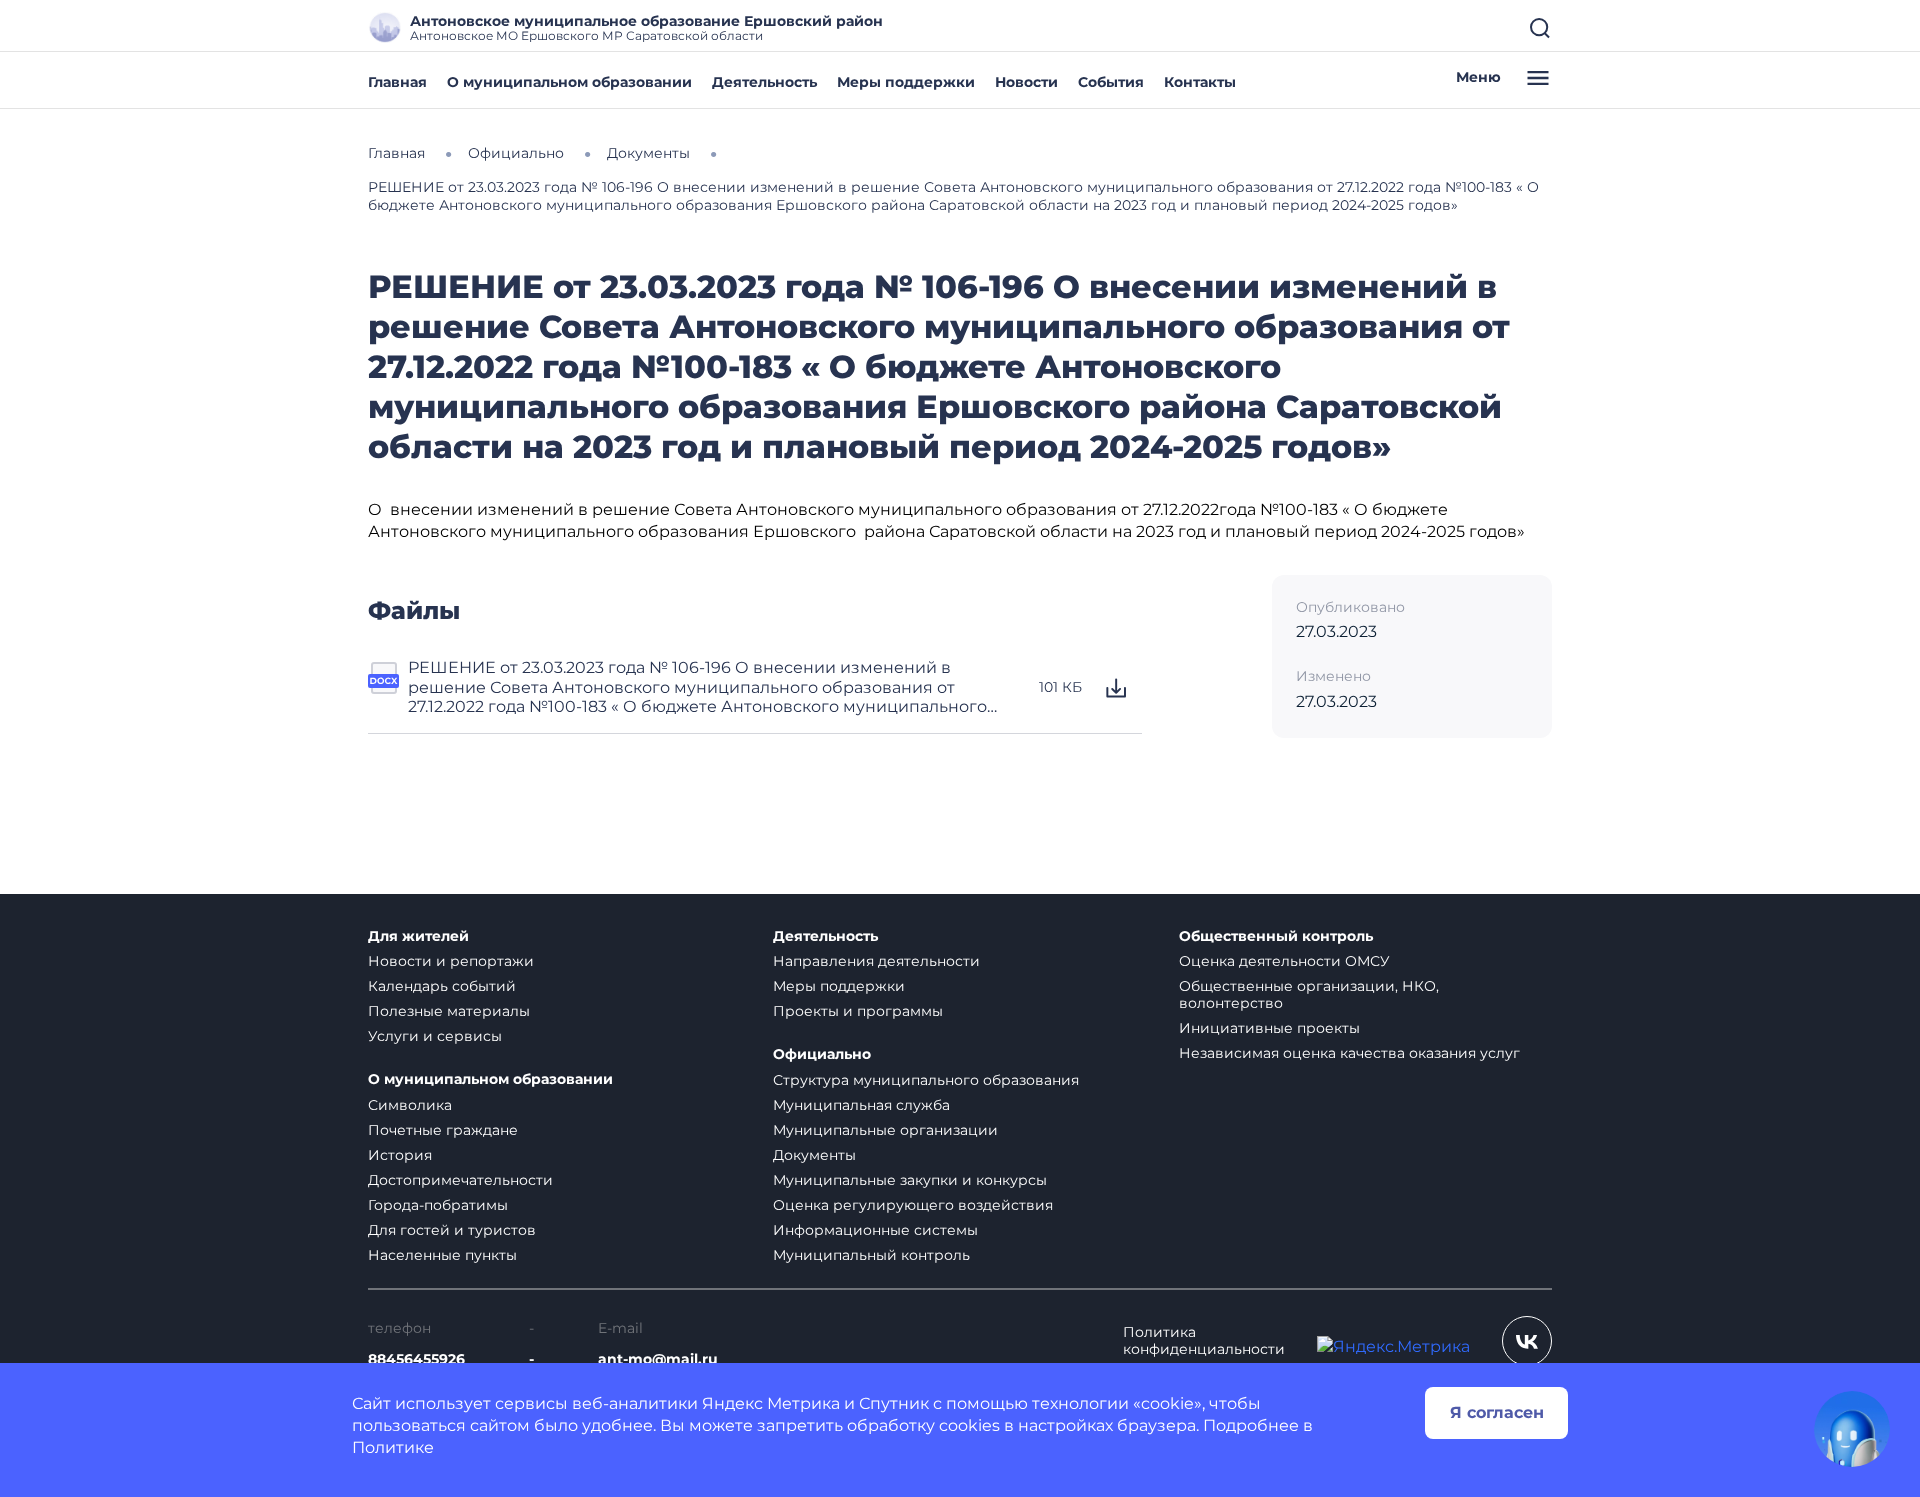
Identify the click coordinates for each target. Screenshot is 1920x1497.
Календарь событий (442, 986)
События (1111, 82)
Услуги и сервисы (435, 1036)
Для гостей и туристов (452, 1230)
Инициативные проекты (1269, 1028)
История (400, 1155)
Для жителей (418, 936)
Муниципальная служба (861, 1105)
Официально (822, 1054)
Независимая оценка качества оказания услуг (1349, 1053)
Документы (814, 1155)
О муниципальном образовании (569, 82)
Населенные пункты (442, 1255)
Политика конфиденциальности (1204, 1341)
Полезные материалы (449, 1011)
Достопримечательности (460, 1180)
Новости (1026, 82)
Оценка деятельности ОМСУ (1284, 961)
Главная (397, 82)
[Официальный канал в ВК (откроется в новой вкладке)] (1527, 1341)
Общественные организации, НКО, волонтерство (1309, 994)
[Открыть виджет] (1852, 1429)
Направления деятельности (876, 961)
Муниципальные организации (885, 1130)
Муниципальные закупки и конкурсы (910, 1180)
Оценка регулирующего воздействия (913, 1205)
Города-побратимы (438, 1205)
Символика (410, 1105)
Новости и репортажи (451, 961)
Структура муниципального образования (926, 1080)
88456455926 (416, 1359)
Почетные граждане (443, 1130)
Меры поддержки (906, 82)
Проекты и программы (858, 1011)
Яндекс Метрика (771, 1403)
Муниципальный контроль (871, 1255)
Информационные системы (875, 1230)
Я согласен (1497, 1412)
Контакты (1200, 82)
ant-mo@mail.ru (658, 1359)
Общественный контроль (1276, 936)
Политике (393, 1447)
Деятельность (764, 82)
